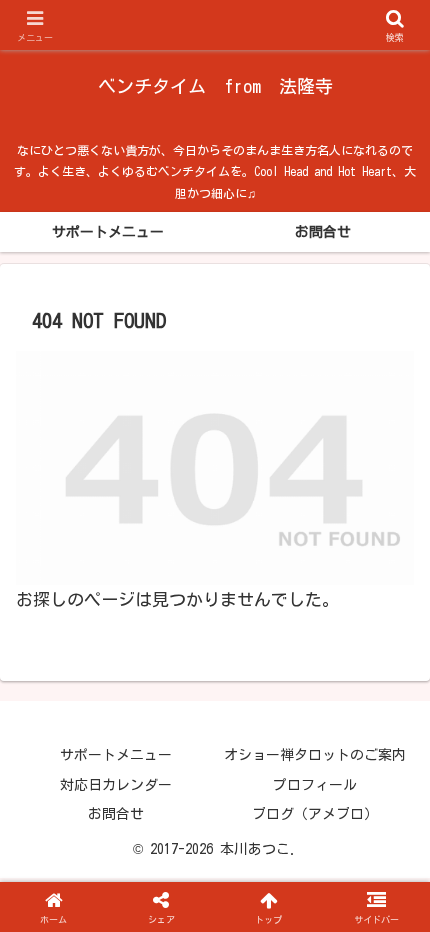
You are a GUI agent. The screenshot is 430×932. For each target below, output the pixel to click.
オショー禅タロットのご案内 (315, 755)
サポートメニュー (116, 755)
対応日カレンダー (116, 785)
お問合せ (116, 814)
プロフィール (315, 785)
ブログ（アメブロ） (315, 814)
